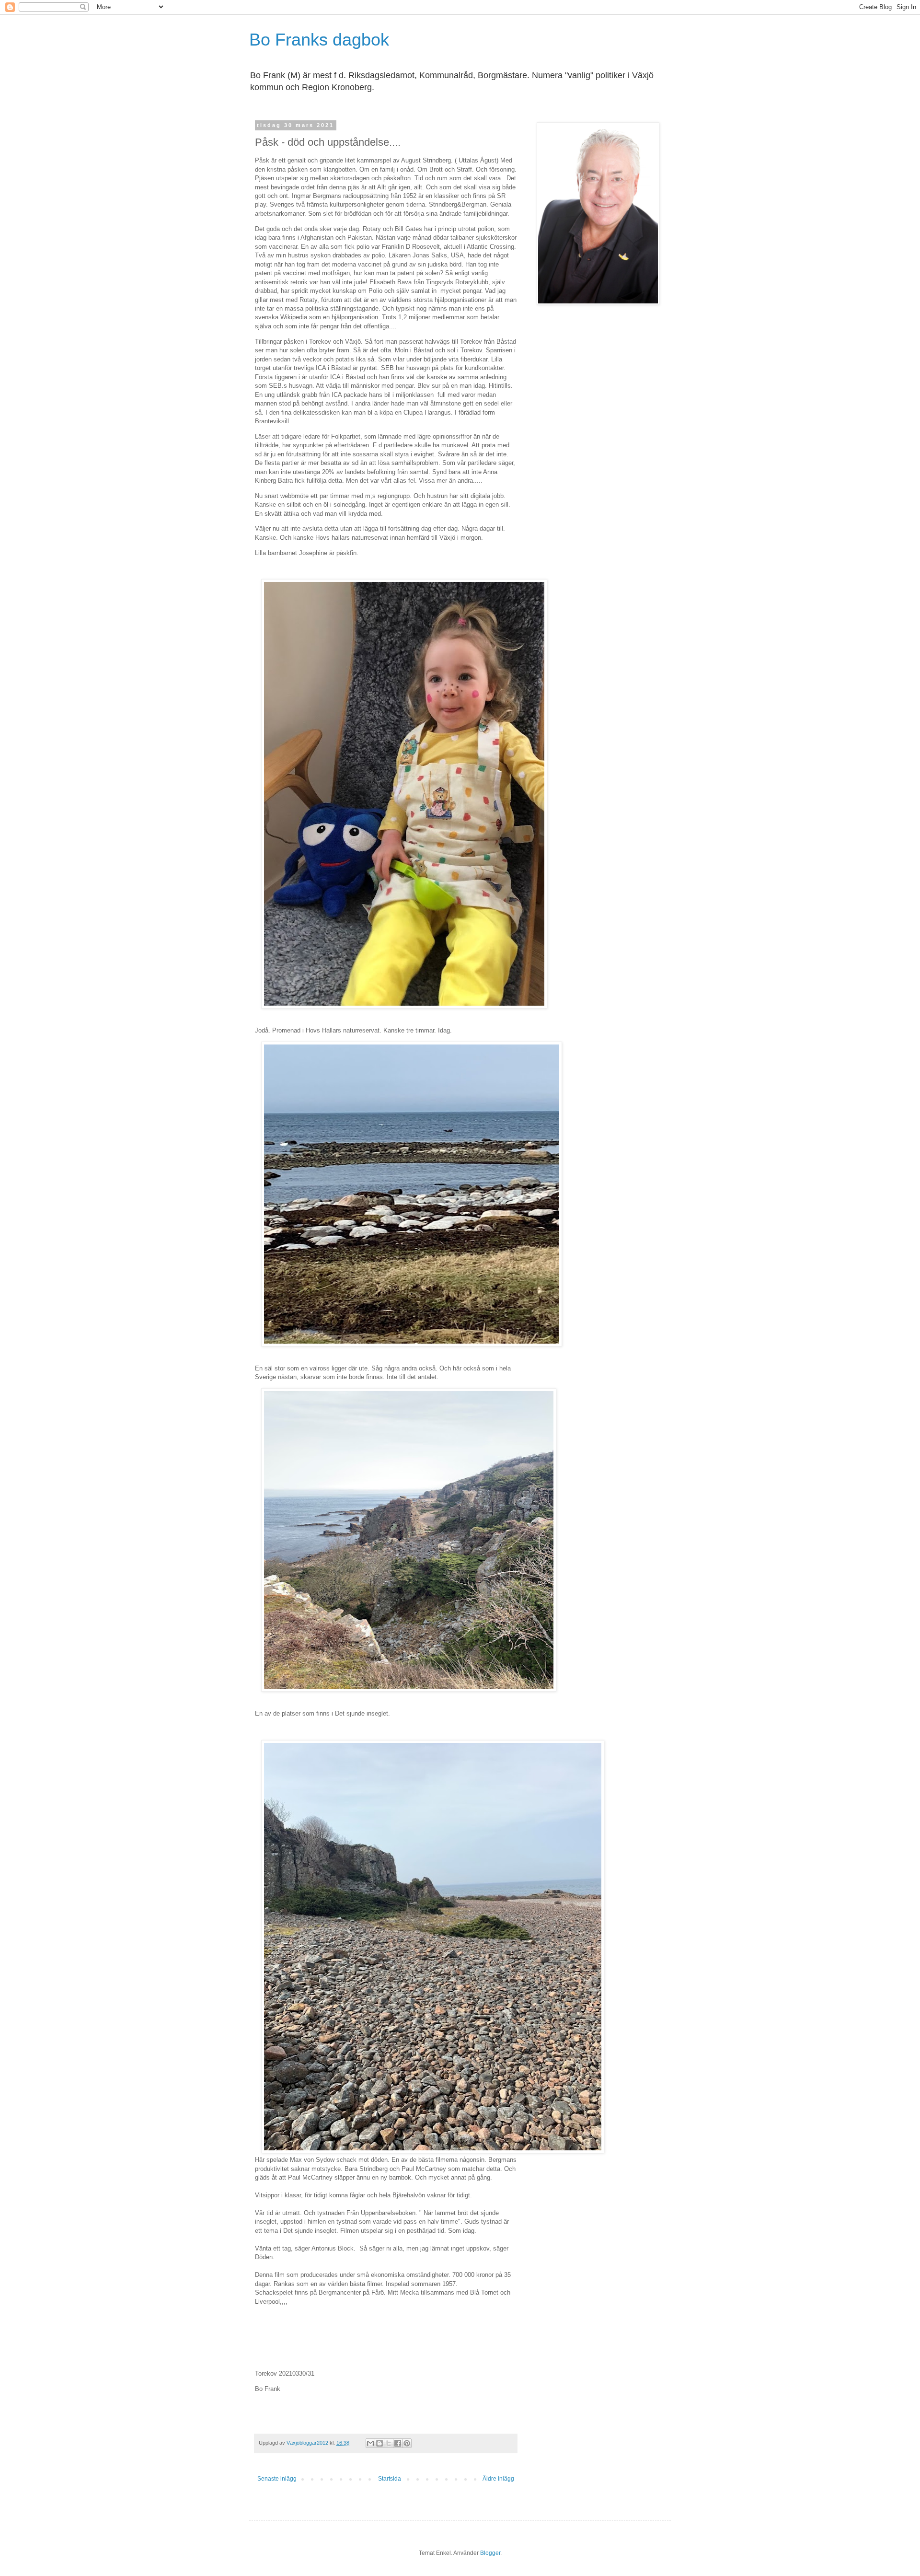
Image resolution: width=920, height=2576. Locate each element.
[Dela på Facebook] (398, 2443)
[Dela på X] (389, 2443)
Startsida (390, 2479)
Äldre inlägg (498, 2479)
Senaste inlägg (277, 2479)
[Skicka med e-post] (370, 2443)
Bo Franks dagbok (319, 40)
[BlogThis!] (379, 2443)
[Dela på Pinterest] (407, 2443)
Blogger (490, 2553)
